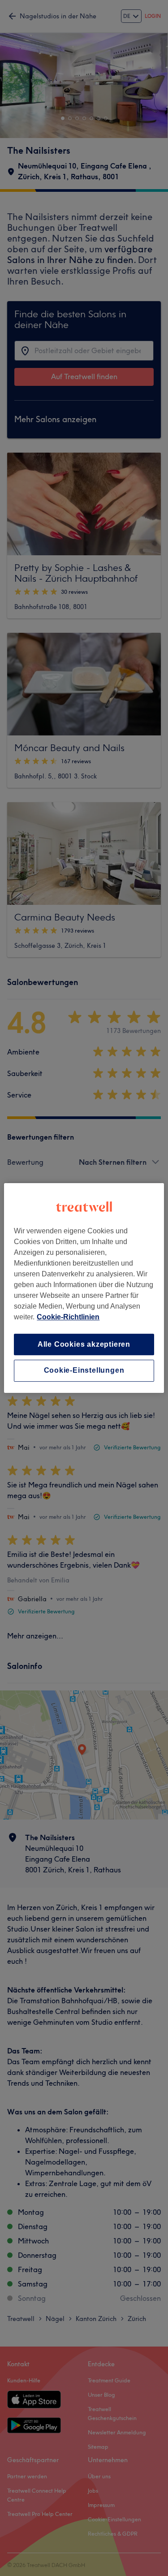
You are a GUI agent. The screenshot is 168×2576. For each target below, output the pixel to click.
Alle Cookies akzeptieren (84, 1344)
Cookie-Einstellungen (84, 1371)
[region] (84, 1288)
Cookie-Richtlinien (68, 1317)
